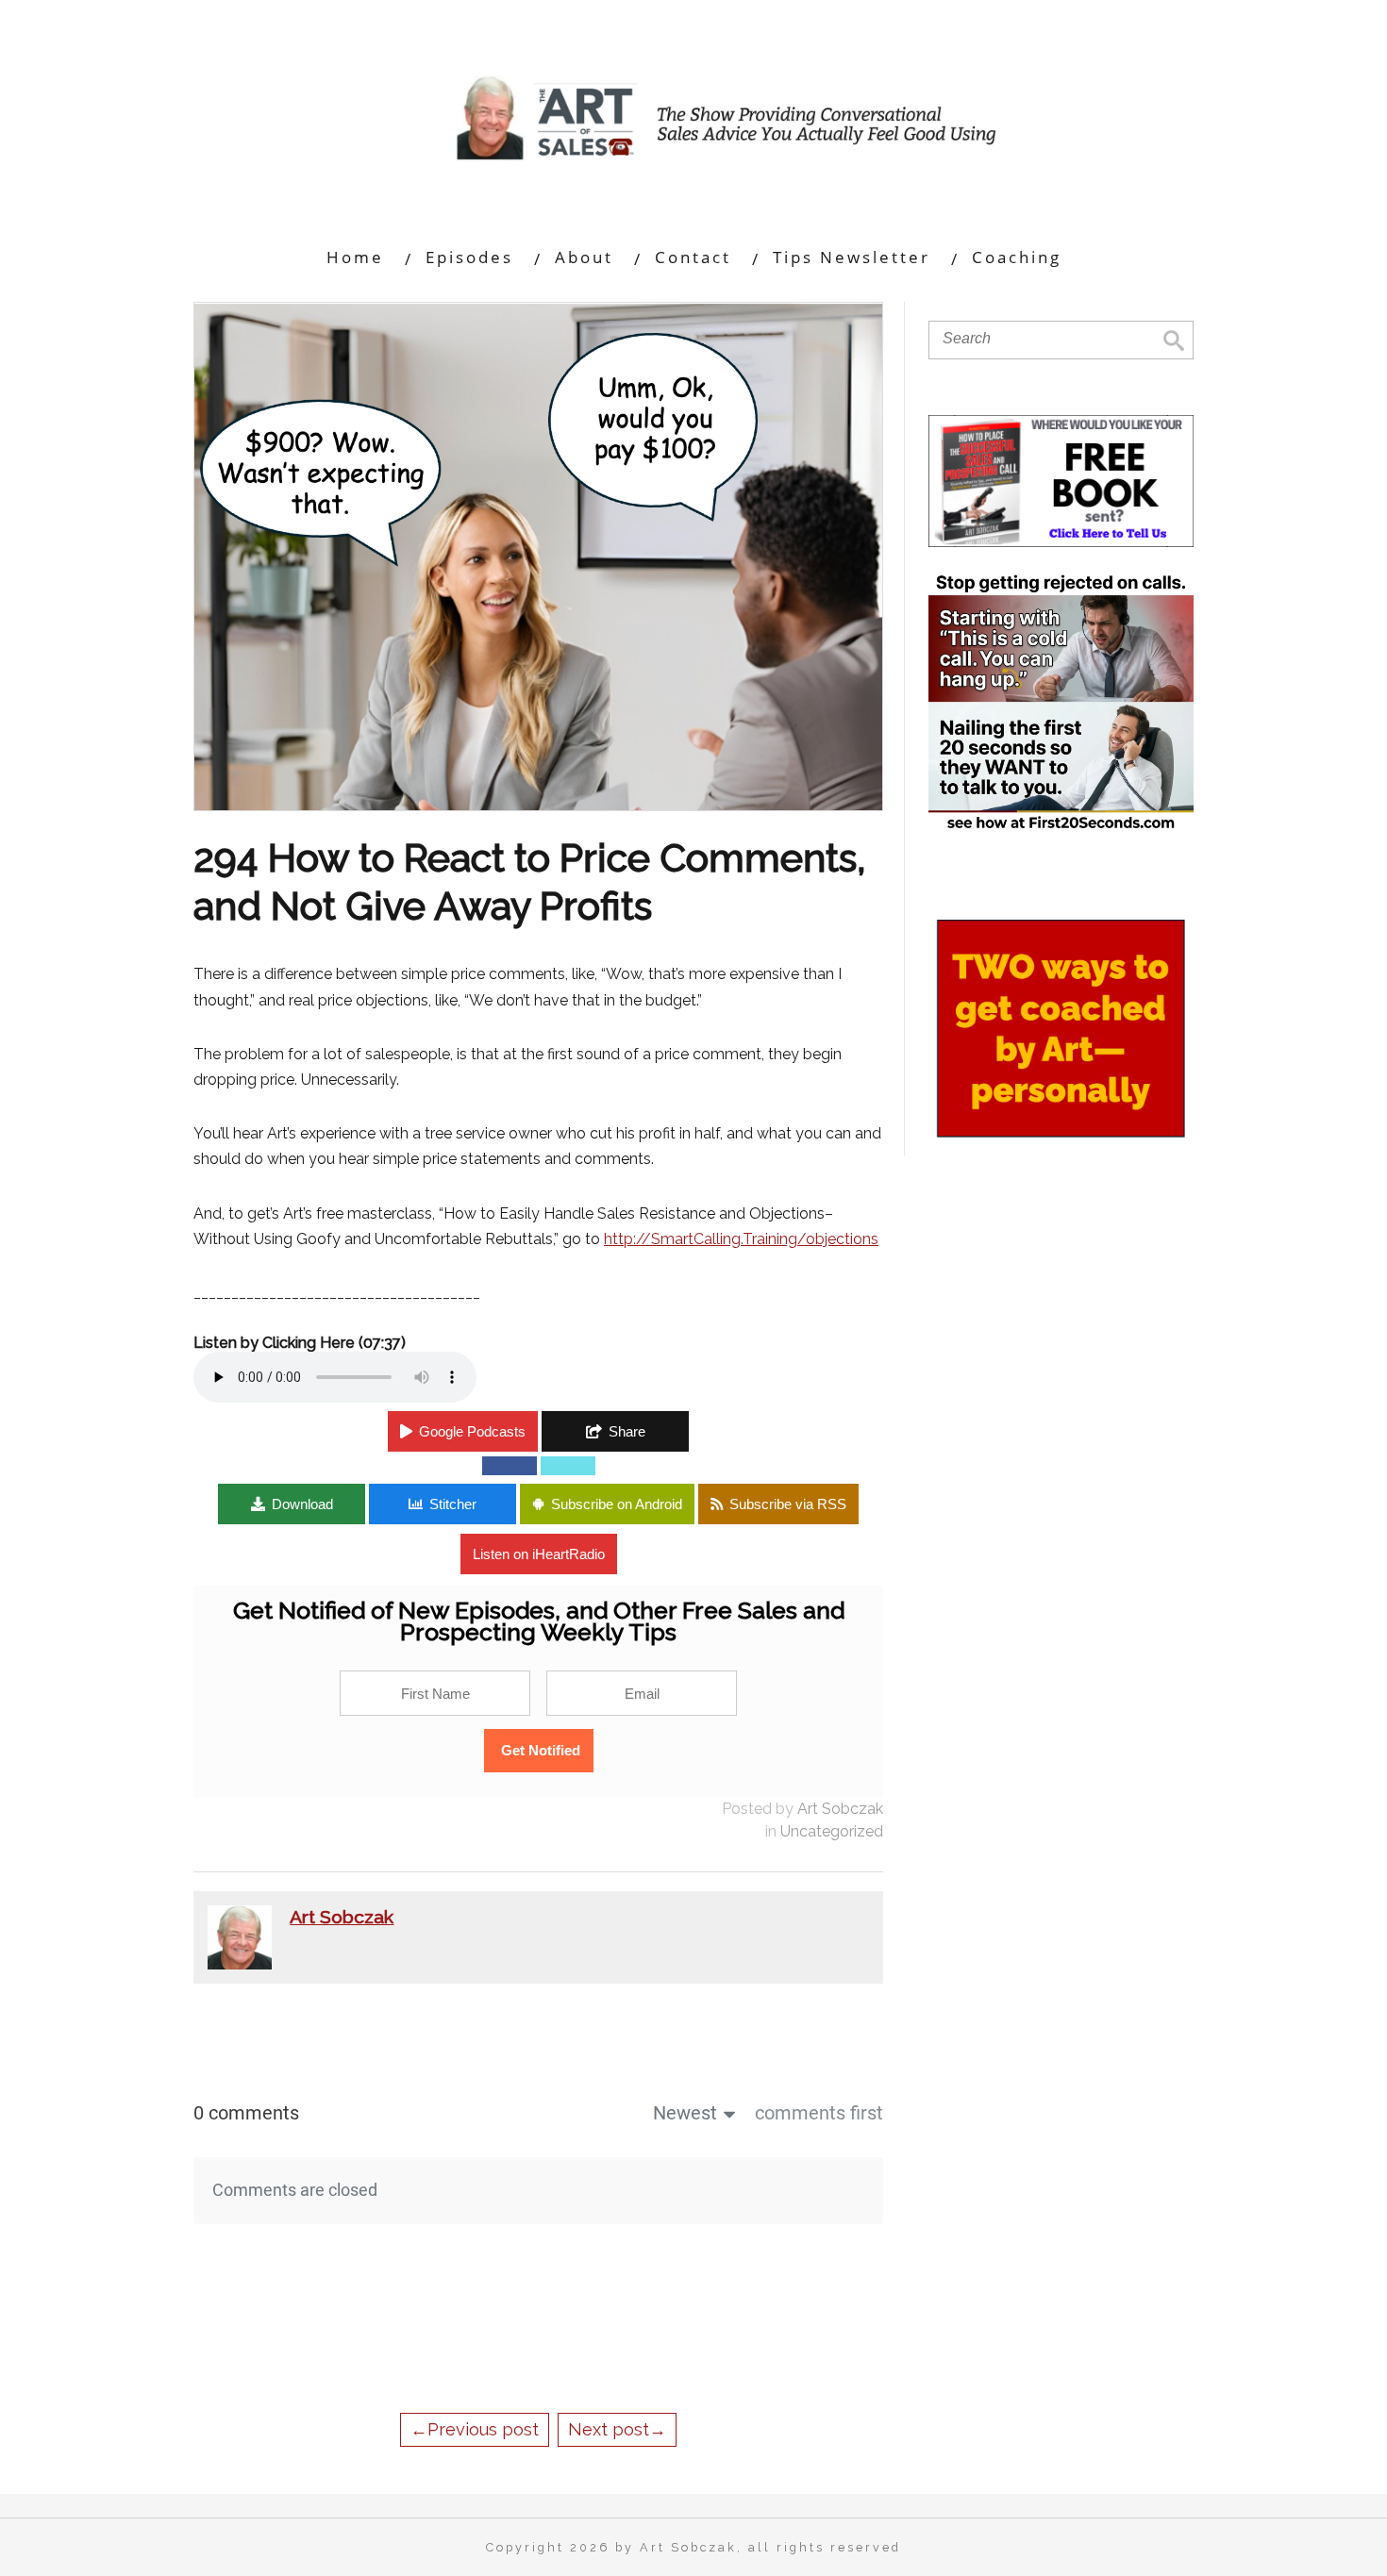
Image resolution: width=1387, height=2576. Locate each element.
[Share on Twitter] (568, 1466)
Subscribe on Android (617, 1504)
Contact (693, 257)
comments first (819, 2113)
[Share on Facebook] (510, 1466)
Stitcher (453, 1504)
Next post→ (617, 2429)
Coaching (1017, 257)
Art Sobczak (840, 1809)
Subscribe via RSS (788, 1504)
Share (627, 1431)
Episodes (469, 257)
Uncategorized (832, 1831)
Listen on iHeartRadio (539, 1554)
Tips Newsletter (852, 257)
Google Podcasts (472, 1431)
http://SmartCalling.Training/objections (741, 1239)
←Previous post (475, 2429)
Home (355, 257)
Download (302, 1504)
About (584, 257)
